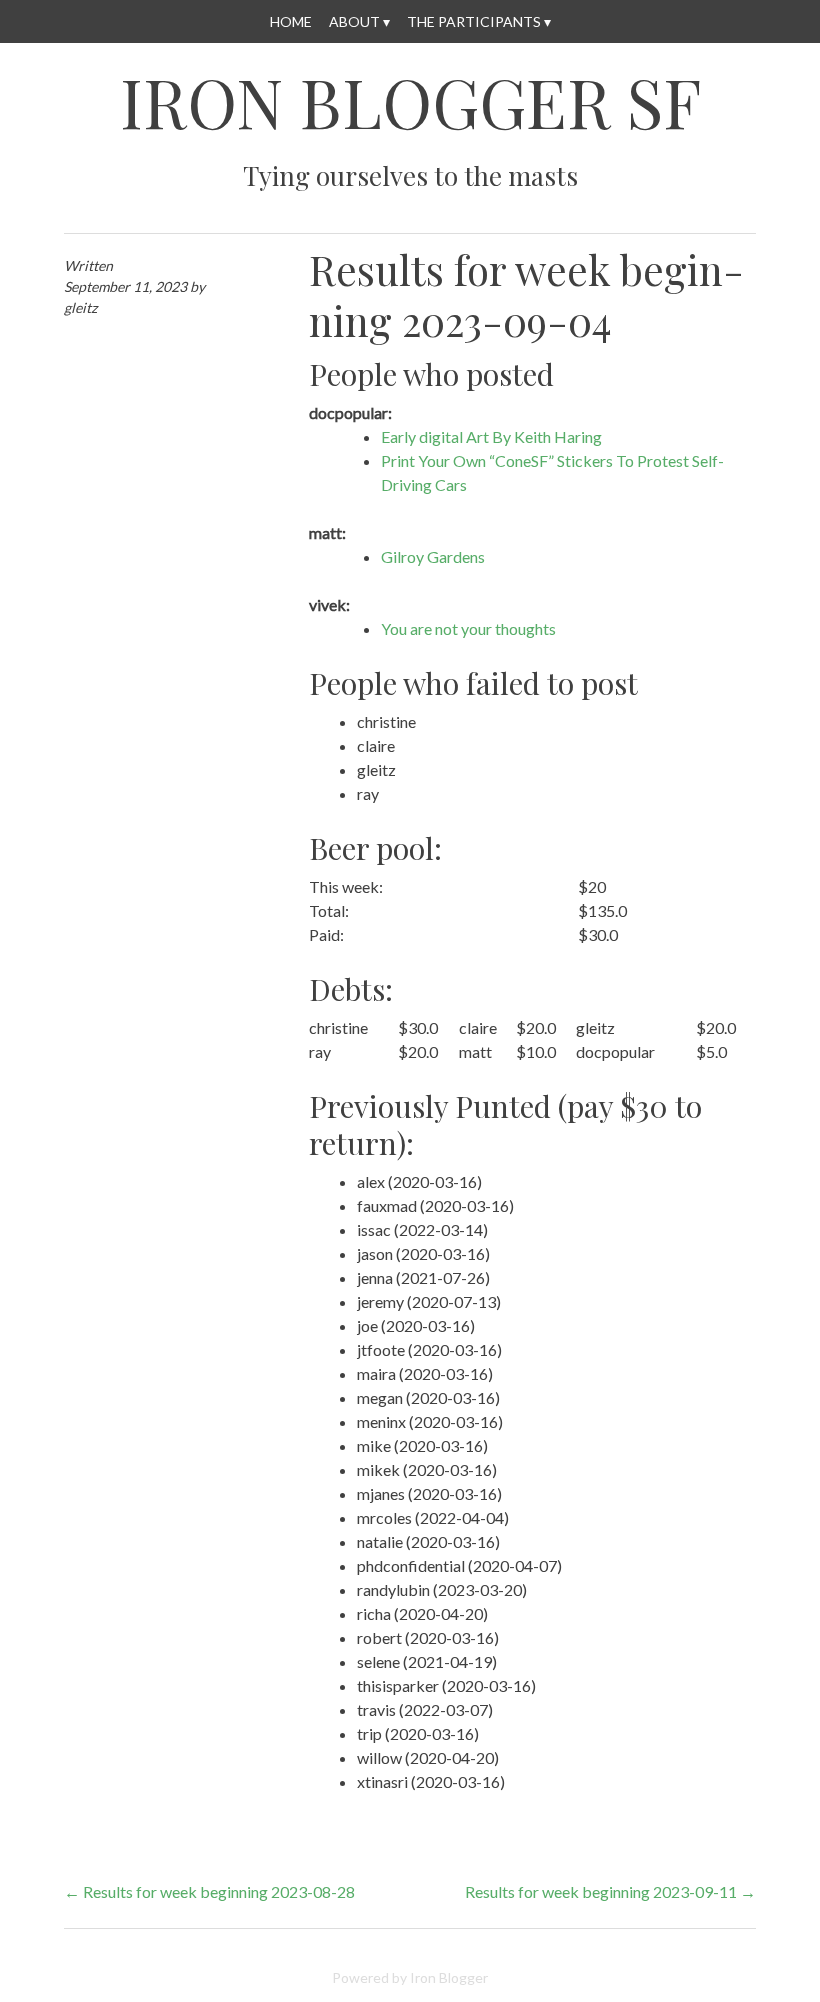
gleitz (80, 307)
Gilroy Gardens (433, 556)
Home (291, 21)
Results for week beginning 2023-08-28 (209, 1891)
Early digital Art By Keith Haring (491, 436)
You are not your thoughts (468, 628)
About (354, 21)
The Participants (474, 21)
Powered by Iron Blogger (410, 1977)
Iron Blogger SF (410, 102)
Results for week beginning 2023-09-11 (610, 1891)
